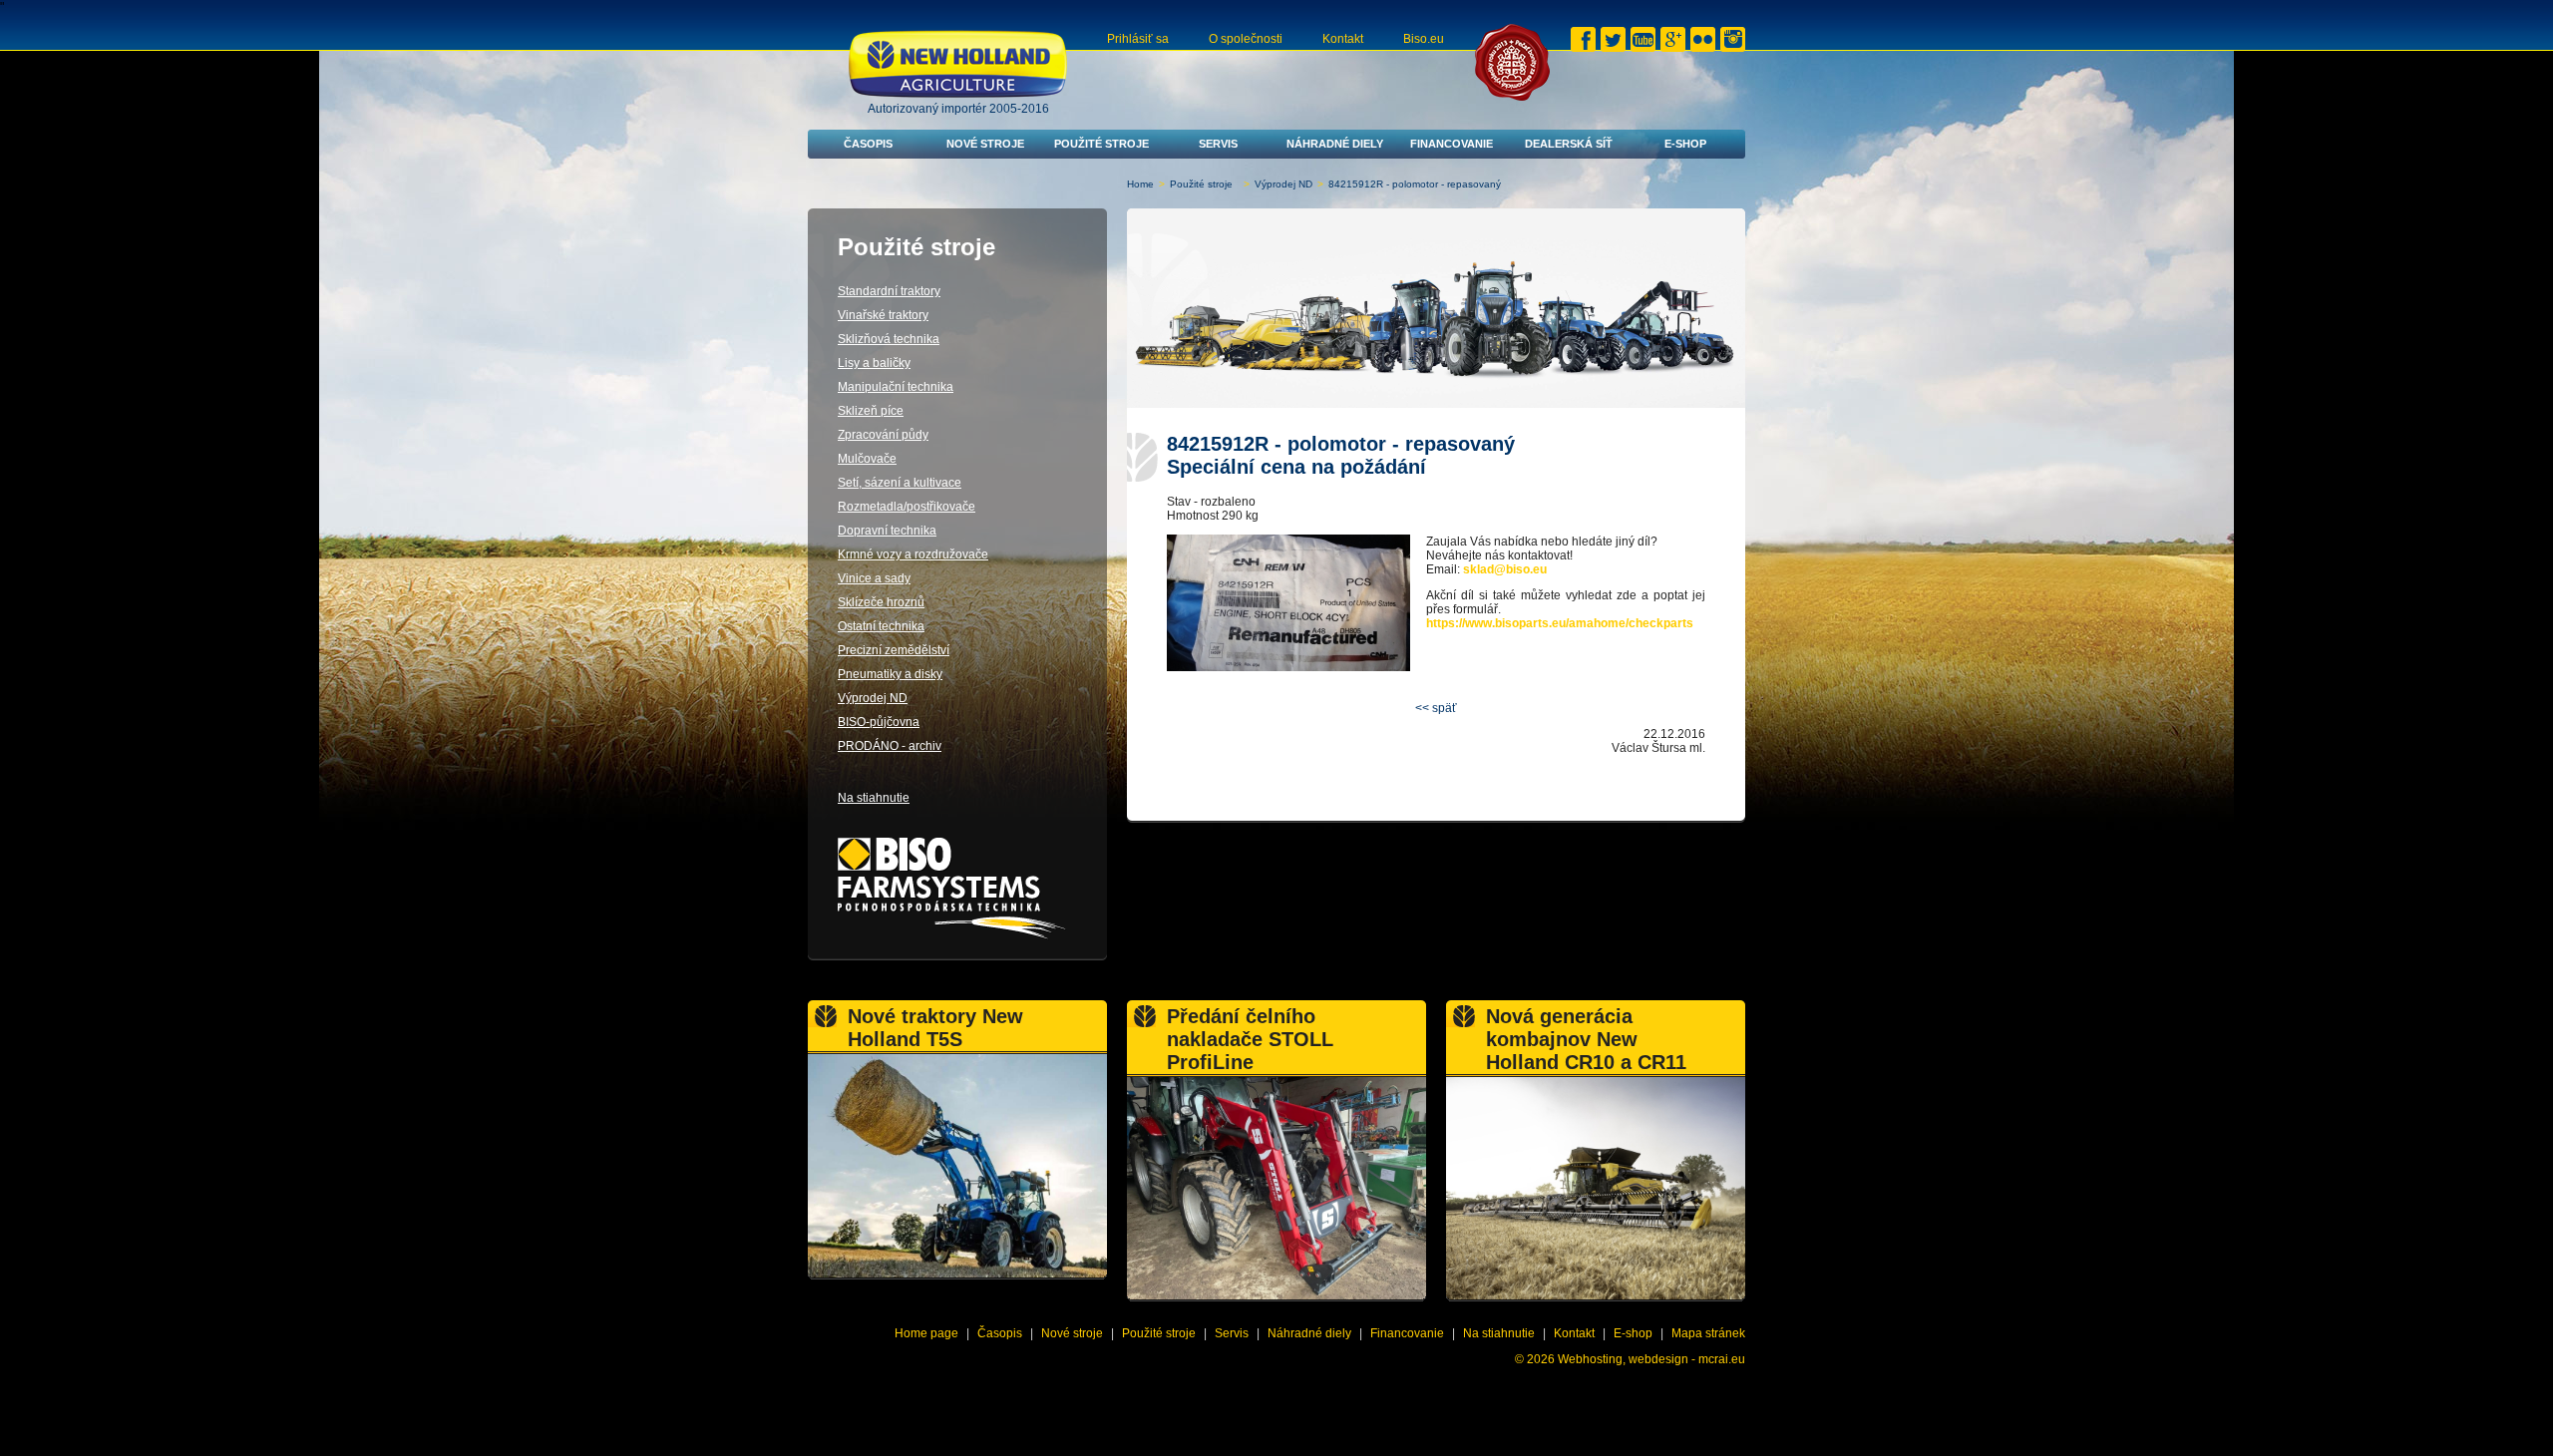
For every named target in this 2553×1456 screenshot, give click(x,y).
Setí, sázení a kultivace (900, 483)
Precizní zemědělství (894, 650)
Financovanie (1452, 144)
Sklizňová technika (889, 339)
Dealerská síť (1569, 144)
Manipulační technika (896, 387)
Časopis (868, 144)
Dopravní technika (887, 531)
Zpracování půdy (883, 435)
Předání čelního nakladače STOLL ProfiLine (1250, 1039)
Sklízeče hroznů (881, 602)
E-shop (1685, 144)
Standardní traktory (889, 291)
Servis (1218, 144)
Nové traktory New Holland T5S (935, 1028)
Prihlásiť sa (1138, 39)
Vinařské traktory (883, 315)
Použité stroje (1101, 144)
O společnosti (1246, 39)
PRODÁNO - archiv (890, 746)
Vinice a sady (874, 578)
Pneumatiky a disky (890, 674)
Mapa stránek (1708, 1333)
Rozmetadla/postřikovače (907, 507)
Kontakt (1343, 39)
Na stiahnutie (874, 798)
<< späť (1436, 708)
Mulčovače (867, 459)
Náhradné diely (1335, 144)
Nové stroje (985, 144)
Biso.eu (1424, 39)
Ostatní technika (881, 626)
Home (1140, 184)
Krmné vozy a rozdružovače (913, 554)
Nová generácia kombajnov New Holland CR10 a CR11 (1586, 1039)
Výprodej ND (1283, 184)
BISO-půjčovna (879, 722)
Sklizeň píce (871, 411)
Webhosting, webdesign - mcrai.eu (1651, 1359)
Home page (926, 1333)
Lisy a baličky (874, 363)
